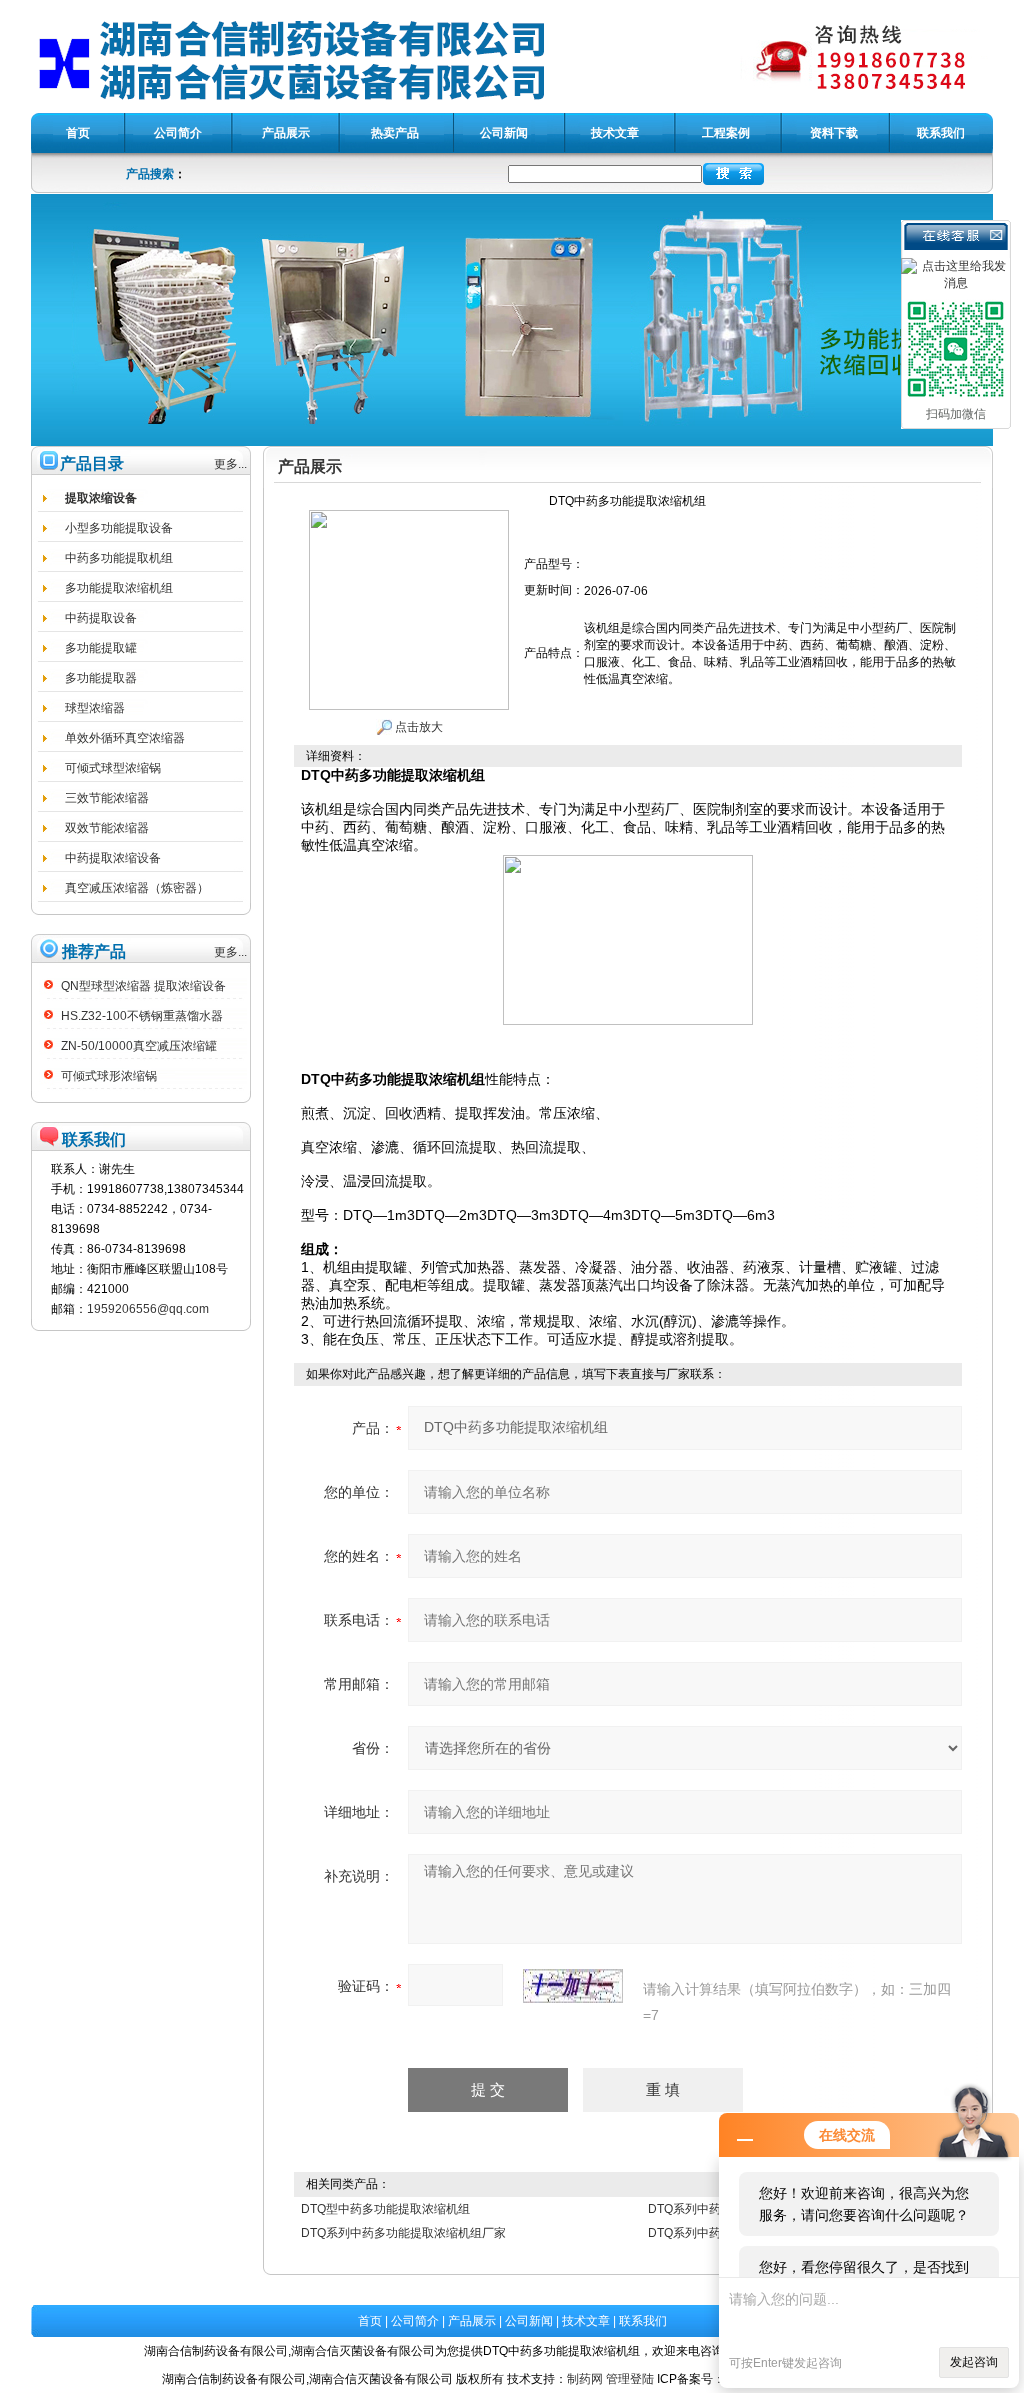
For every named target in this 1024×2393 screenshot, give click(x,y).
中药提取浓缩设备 (113, 858)
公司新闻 (529, 2321)
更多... (230, 464)
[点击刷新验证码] (573, 1986)
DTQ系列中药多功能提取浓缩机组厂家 (403, 2233)
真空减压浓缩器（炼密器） (137, 888)
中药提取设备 (101, 618)
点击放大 (417, 727)
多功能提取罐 (101, 648)
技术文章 (586, 2321)
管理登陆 (630, 2379)
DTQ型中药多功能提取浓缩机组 (385, 2209)
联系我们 (643, 2321)
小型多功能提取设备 (119, 528)
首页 (370, 2321)
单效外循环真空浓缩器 (125, 738)
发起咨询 (974, 2362)
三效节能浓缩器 (107, 798)
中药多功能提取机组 (119, 558)
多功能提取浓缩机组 (119, 588)
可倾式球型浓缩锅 (113, 768)
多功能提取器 (101, 678)
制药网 (585, 2379)
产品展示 (472, 2321)
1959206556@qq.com (148, 1309)
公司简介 (415, 2321)
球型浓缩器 (95, 708)
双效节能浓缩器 (107, 828)
